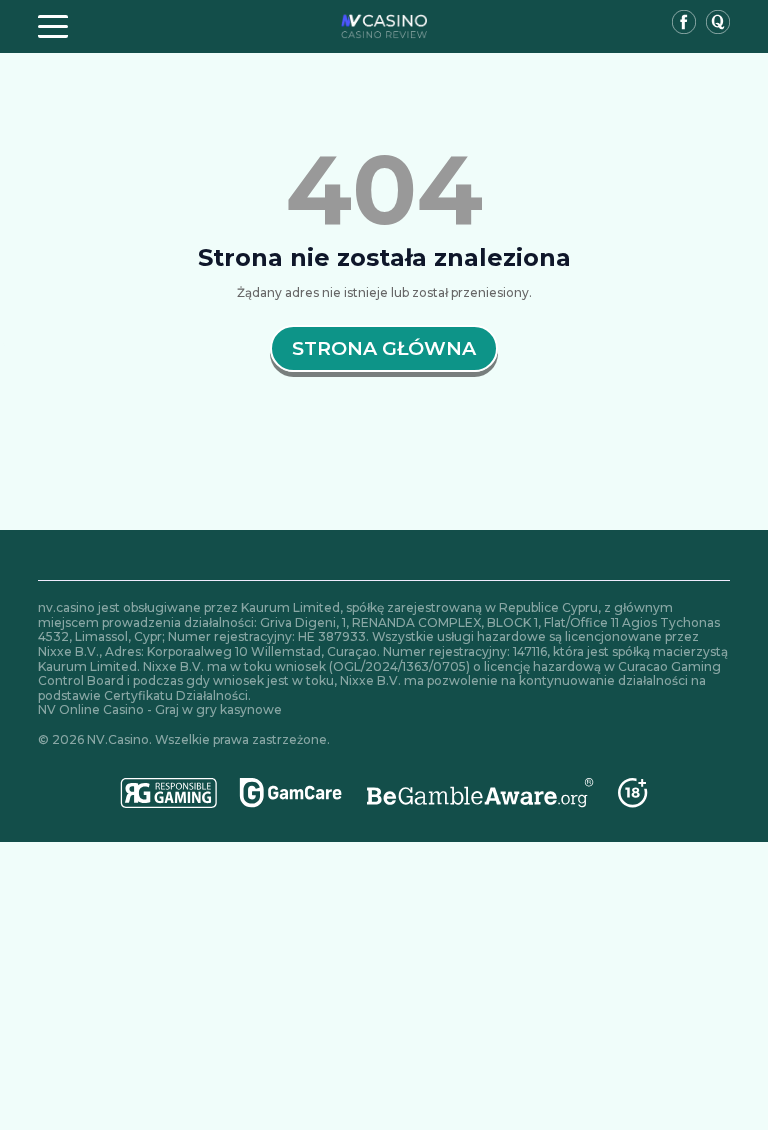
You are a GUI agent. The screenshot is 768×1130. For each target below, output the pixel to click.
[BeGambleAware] (480, 793)
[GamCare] (290, 793)
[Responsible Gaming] (169, 793)
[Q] (718, 24)
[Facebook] (684, 24)
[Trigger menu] (53, 26)
